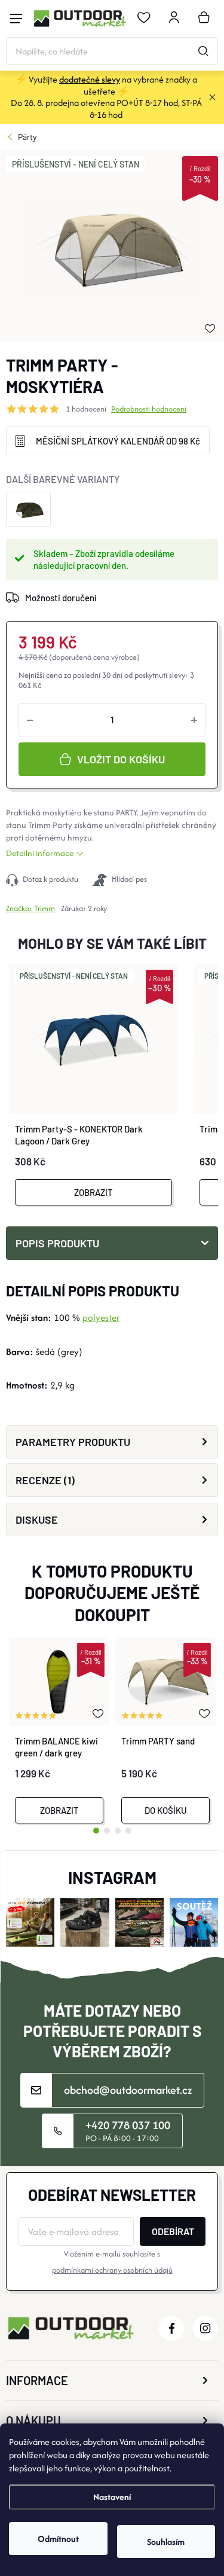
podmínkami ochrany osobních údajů (112, 2270)
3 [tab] (118, 1831)
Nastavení (112, 2497)
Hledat (203, 51)
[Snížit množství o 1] (30, 720)
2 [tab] (107, 1831)
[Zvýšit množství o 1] (194, 720)
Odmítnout (58, 2539)
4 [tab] (128, 1831)
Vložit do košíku (121, 759)
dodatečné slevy (90, 79)
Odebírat (173, 2231)
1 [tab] (96, 1831)
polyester (101, 1318)
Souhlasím (166, 2542)
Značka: (30, 908)
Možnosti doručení (61, 598)
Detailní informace (40, 853)
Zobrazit (93, 1192)
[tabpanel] (59, 1730)
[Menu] (16, 19)
